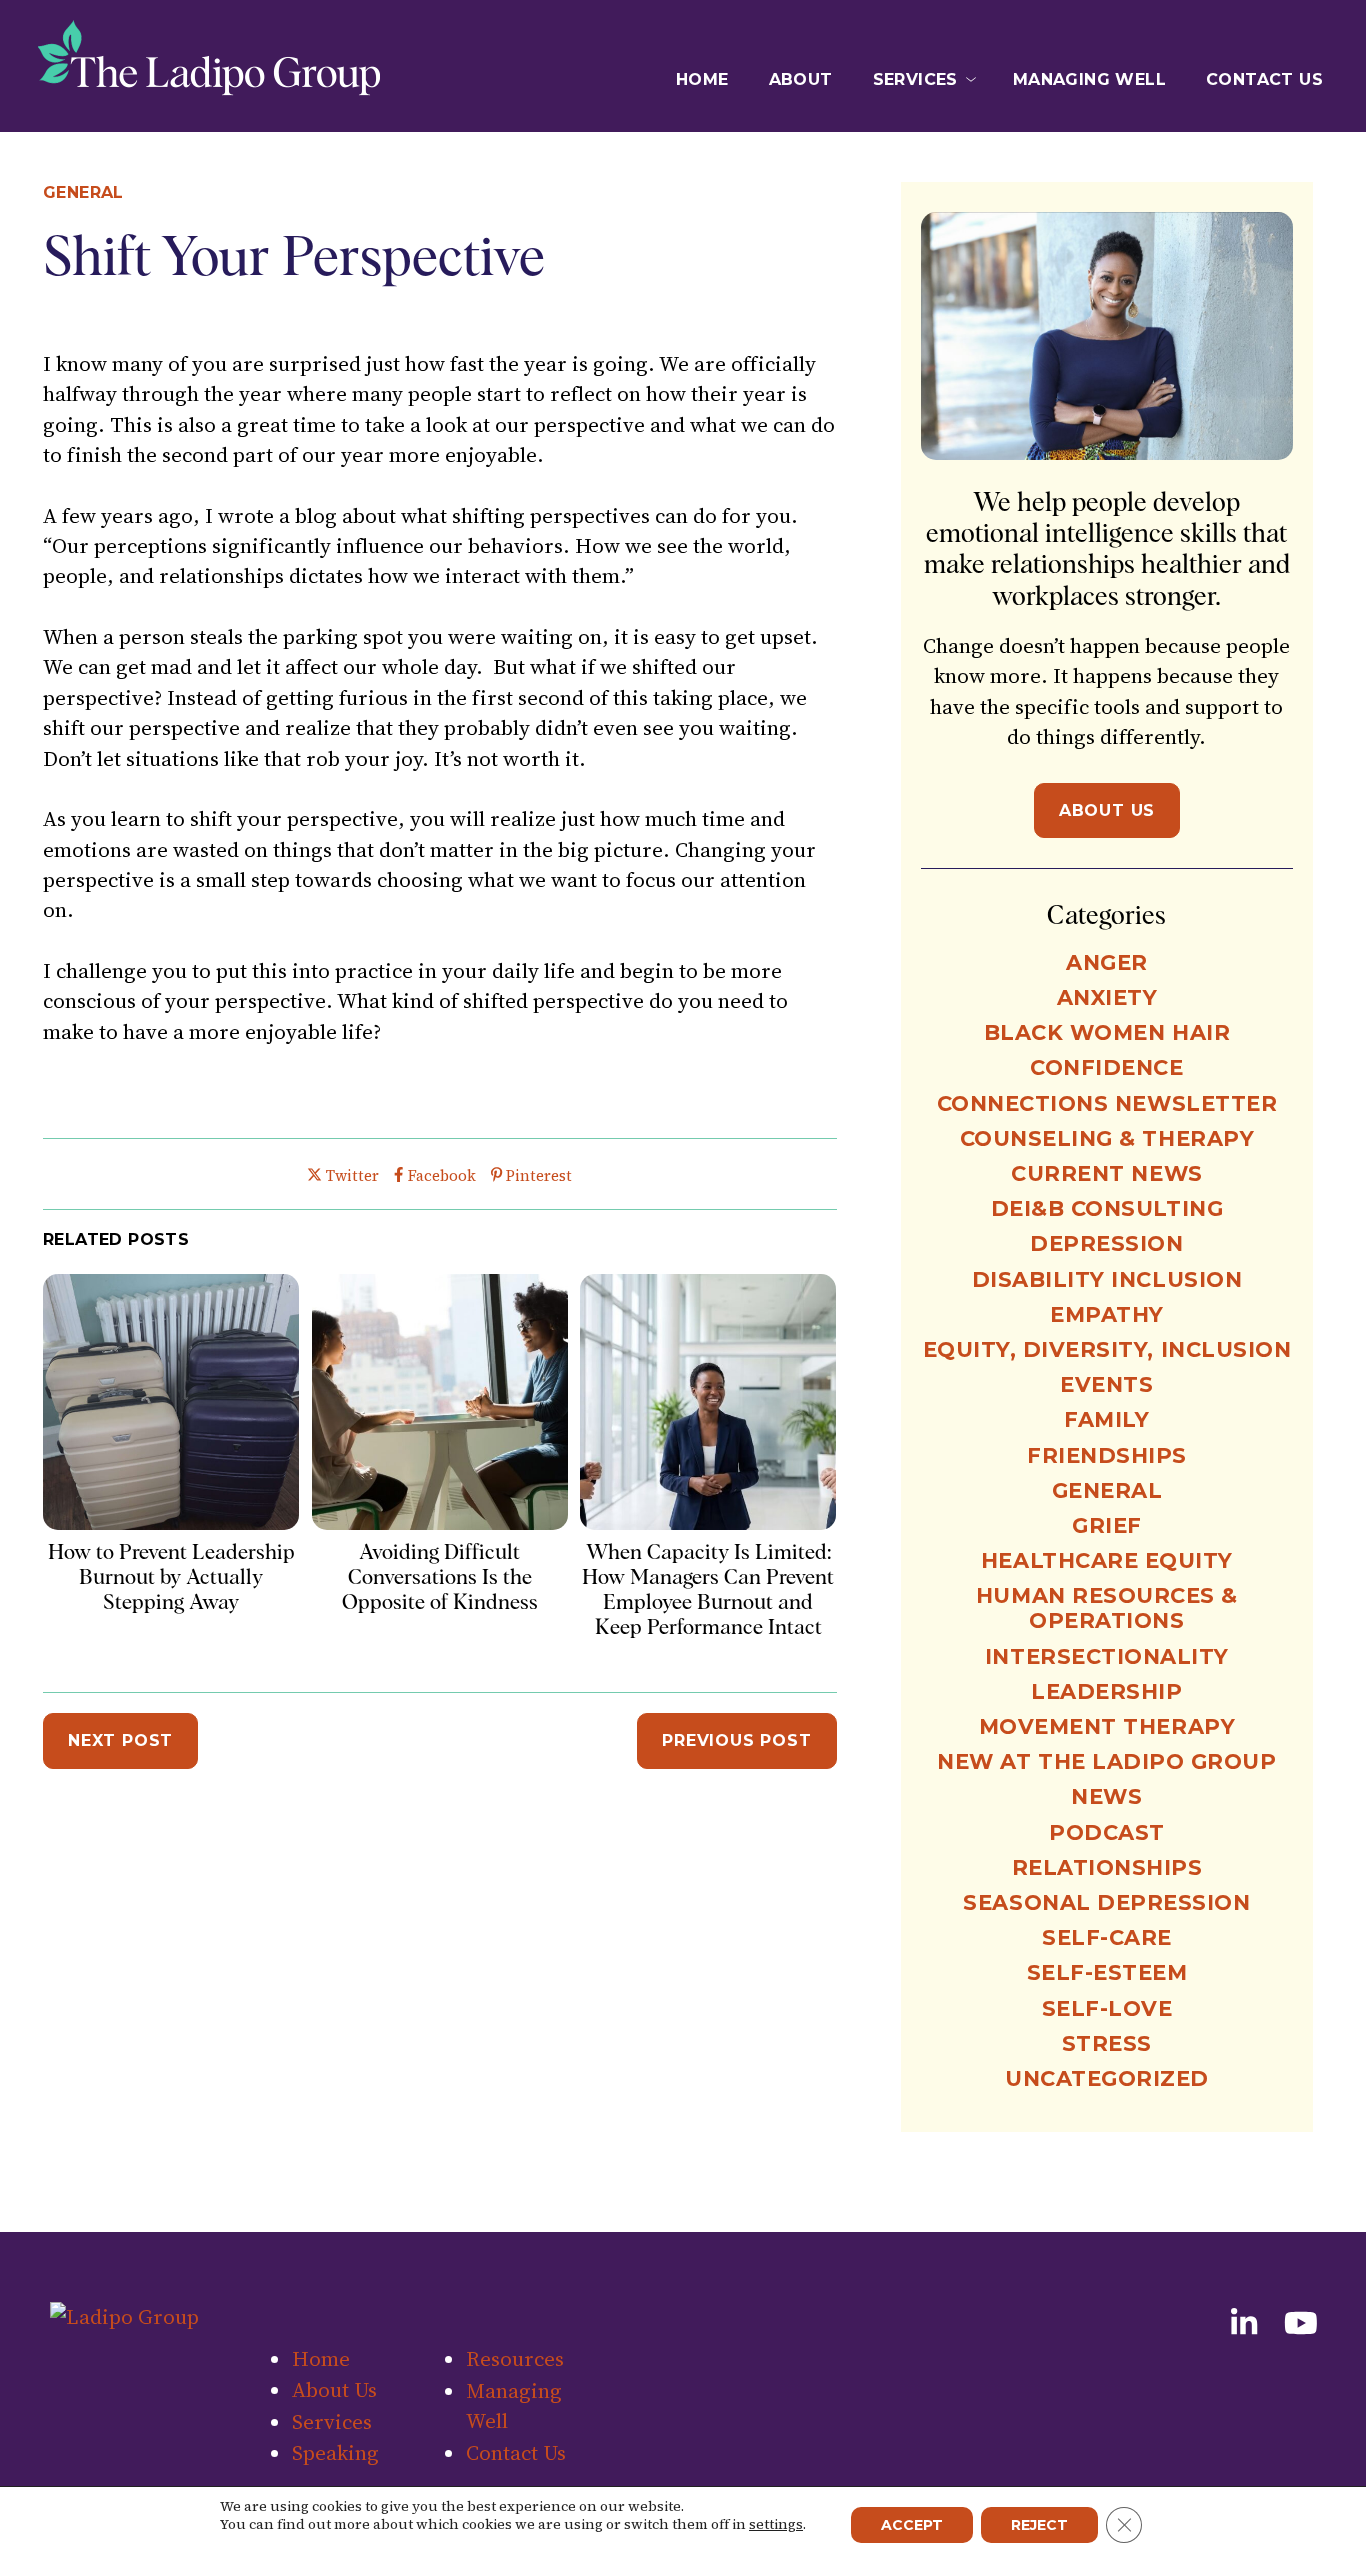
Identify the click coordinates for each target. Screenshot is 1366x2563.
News (1106, 1796)
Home (702, 79)
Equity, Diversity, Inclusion (1107, 1349)
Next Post (120, 1740)
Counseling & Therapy (1107, 1138)
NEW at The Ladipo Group (1106, 1761)
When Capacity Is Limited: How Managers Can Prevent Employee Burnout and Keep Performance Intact (708, 1589)
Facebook (441, 1175)
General (83, 192)
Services (915, 79)
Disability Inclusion (1107, 1279)
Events (1106, 1384)
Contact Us (1264, 79)
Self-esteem (1107, 1972)
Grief (1107, 1525)
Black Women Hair (1107, 1032)
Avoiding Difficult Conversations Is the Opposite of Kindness (440, 1576)
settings (776, 2524)
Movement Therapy (1107, 1726)
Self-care (1107, 1937)
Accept (912, 2525)
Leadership (1106, 1691)
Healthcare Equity (1107, 1560)
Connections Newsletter (1107, 1103)
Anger (1107, 962)
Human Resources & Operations (1107, 1608)
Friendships (1107, 1455)
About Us (1107, 810)
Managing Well (1089, 79)
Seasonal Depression (1106, 1902)
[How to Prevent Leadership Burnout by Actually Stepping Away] (171, 1522)
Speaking (335, 2452)
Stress (1107, 2043)
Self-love (1107, 2008)
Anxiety (1107, 997)
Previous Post (736, 1740)
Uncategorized (1107, 2078)
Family (1106, 1419)
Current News (1106, 1173)
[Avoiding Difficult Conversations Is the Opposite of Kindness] (440, 1522)
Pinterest (538, 1175)
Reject (1039, 2525)
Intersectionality (1107, 1656)
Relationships (1107, 1867)
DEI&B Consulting (1107, 1208)
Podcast (1107, 1832)
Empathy (1107, 1314)
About (801, 79)
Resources (515, 2358)
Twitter (352, 1175)
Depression (1106, 1243)
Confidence (1106, 1067)
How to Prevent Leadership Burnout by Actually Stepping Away (171, 1576)
